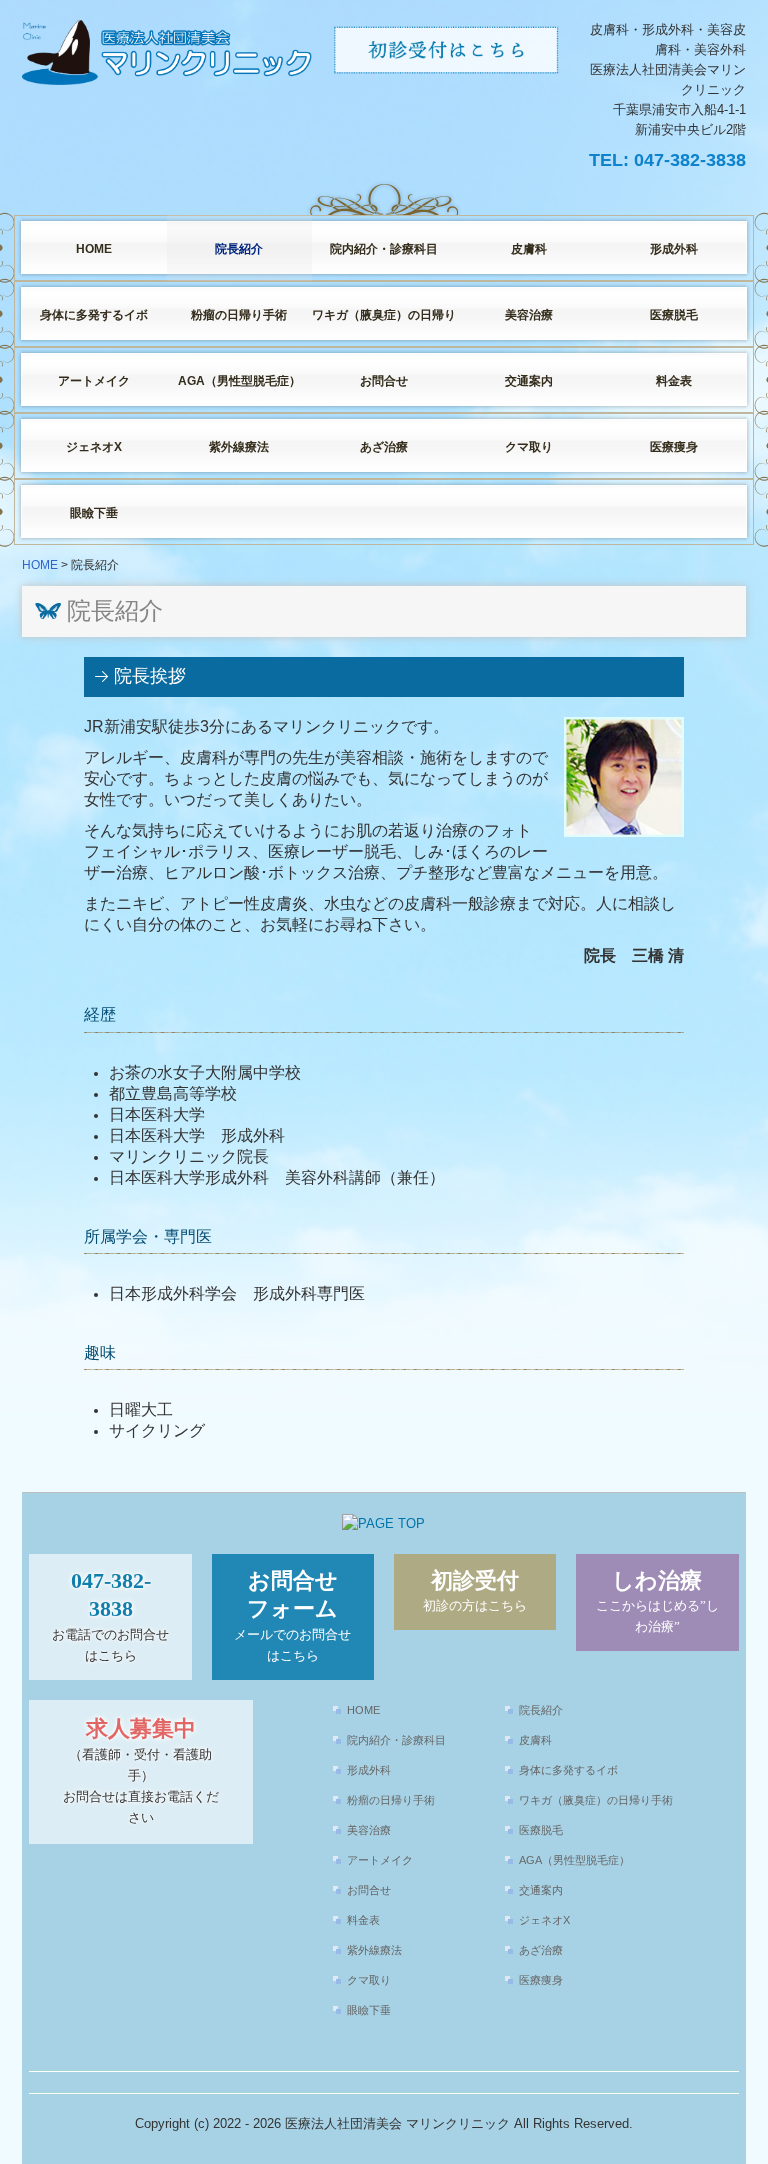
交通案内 (529, 381)
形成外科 (674, 249)
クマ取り (529, 447)
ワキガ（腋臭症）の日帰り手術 (384, 315)
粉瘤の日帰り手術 (239, 315)
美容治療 (529, 315)
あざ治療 (384, 447)
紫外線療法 (239, 447)
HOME (94, 249)
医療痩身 (674, 447)
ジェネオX (94, 447)
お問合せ (384, 381)
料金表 (674, 381)
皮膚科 (529, 249)
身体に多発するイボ (94, 315)
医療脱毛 (674, 315)
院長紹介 (239, 249)
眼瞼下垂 (94, 513)
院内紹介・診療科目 (384, 249)
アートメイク (94, 381)
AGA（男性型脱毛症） (239, 381)
